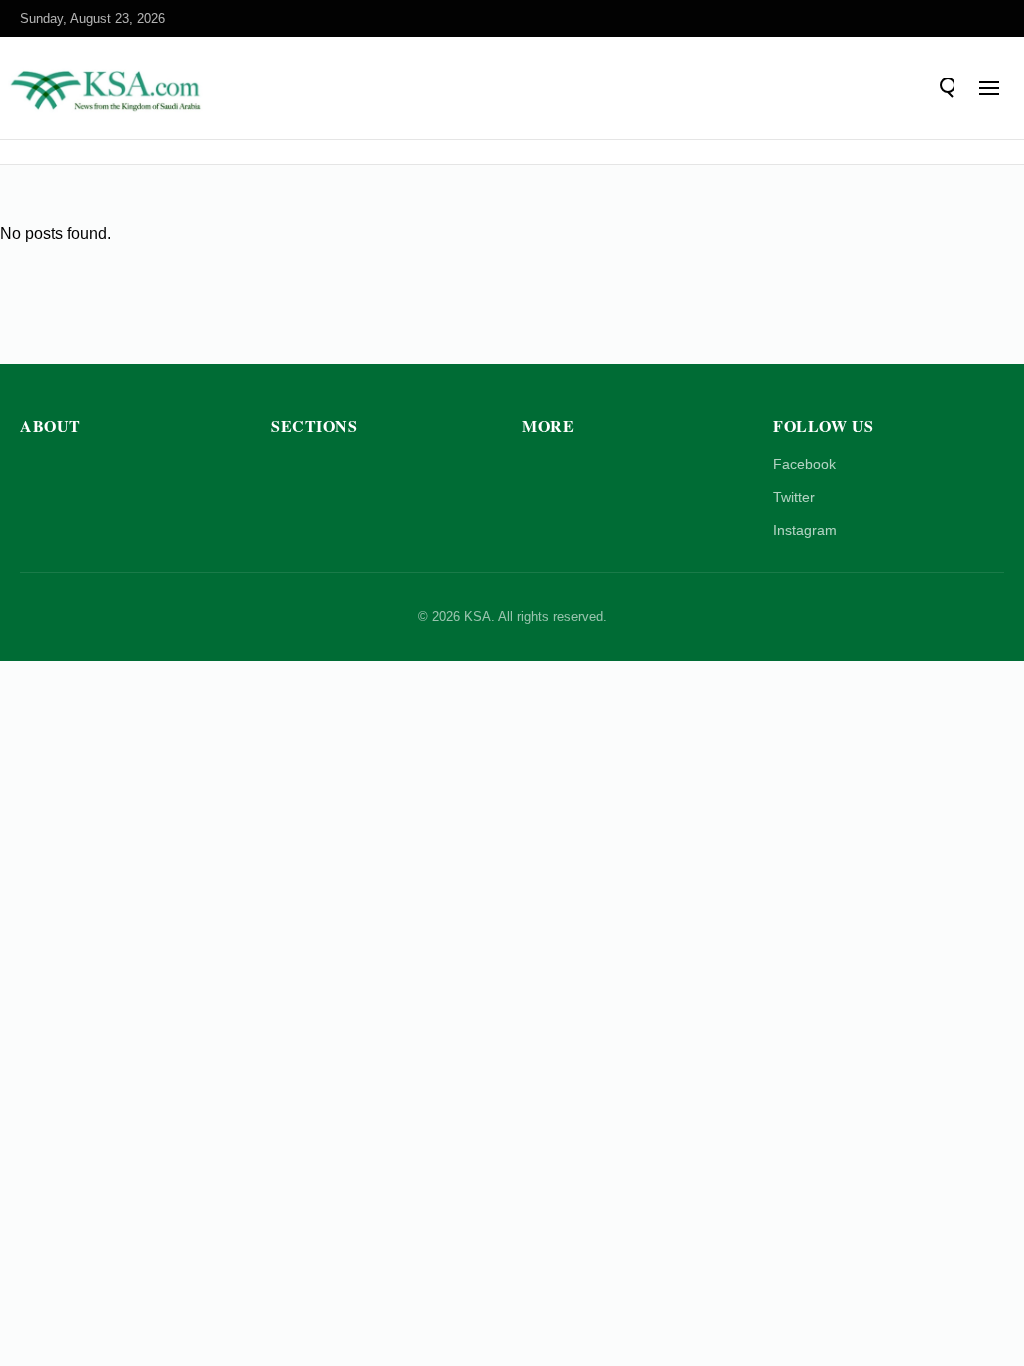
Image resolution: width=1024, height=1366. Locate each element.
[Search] (944, 88)
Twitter (794, 497)
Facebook (804, 464)
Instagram (805, 530)
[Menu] (989, 88)
